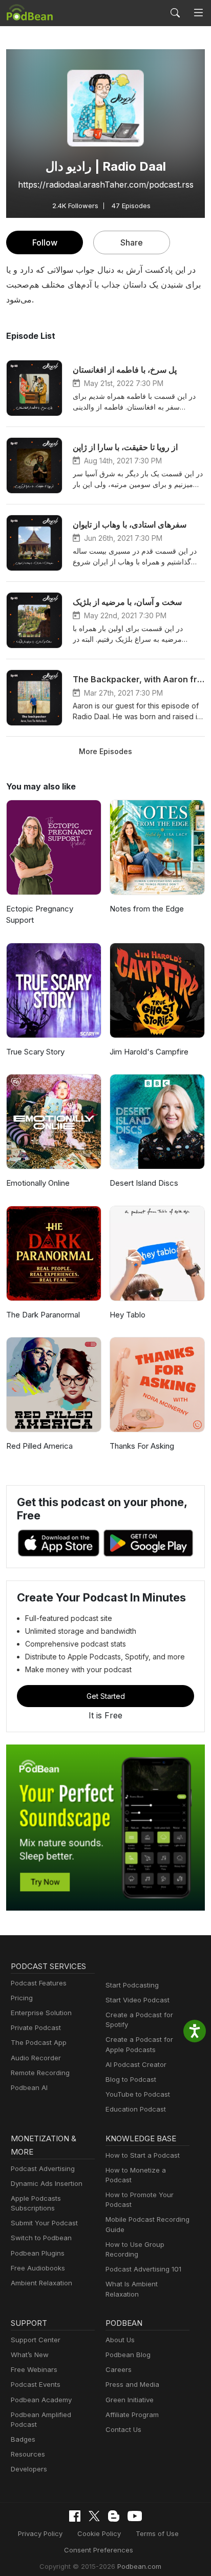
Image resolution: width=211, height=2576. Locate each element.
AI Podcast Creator (136, 2064)
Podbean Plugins (38, 2253)
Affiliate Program (132, 2415)
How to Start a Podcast (143, 2155)
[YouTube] (135, 2516)
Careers (119, 2369)
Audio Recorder (36, 2058)
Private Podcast (36, 2027)
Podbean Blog (128, 2355)
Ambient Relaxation (41, 2283)
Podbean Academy (41, 2400)
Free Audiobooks (38, 2268)
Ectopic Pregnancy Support (40, 915)
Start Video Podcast (138, 2000)
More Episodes (105, 751)
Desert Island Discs (144, 1183)
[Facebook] (75, 2516)
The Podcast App (39, 2042)
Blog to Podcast (131, 2079)
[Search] (175, 13)
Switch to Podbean (41, 2238)
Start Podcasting (132, 1985)
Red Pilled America (39, 1446)
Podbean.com (139, 2566)
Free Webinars (34, 2369)
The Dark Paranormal (43, 1315)
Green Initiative (130, 2400)
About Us (120, 2340)
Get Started (106, 1696)
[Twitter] (94, 2516)
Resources (28, 2454)
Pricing (22, 1998)
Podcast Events (36, 2384)
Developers (29, 2469)
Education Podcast (136, 2109)
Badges (23, 2439)
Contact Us (123, 2429)
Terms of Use (157, 2533)
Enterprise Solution (41, 2013)
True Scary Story (35, 1052)
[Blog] (114, 2516)
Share (132, 242)
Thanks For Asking (142, 1446)
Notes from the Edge (147, 909)
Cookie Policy (99, 2533)
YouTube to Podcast (138, 2094)
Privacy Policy (40, 2533)
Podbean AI (29, 2087)
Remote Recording (40, 2073)
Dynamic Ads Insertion (47, 2183)
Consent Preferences (99, 2550)
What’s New (30, 2355)
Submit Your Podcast (44, 2223)
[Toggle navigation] (198, 13)
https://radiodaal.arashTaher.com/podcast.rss (106, 185)
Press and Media (132, 2384)
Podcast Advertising (43, 2168)
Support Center (36, 2340)
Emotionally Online (38, 1183)
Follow (45, 242)
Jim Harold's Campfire (149, 1052)
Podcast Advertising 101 (143, 2269)
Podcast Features (39, 1983)
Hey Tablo (128, 1315)
